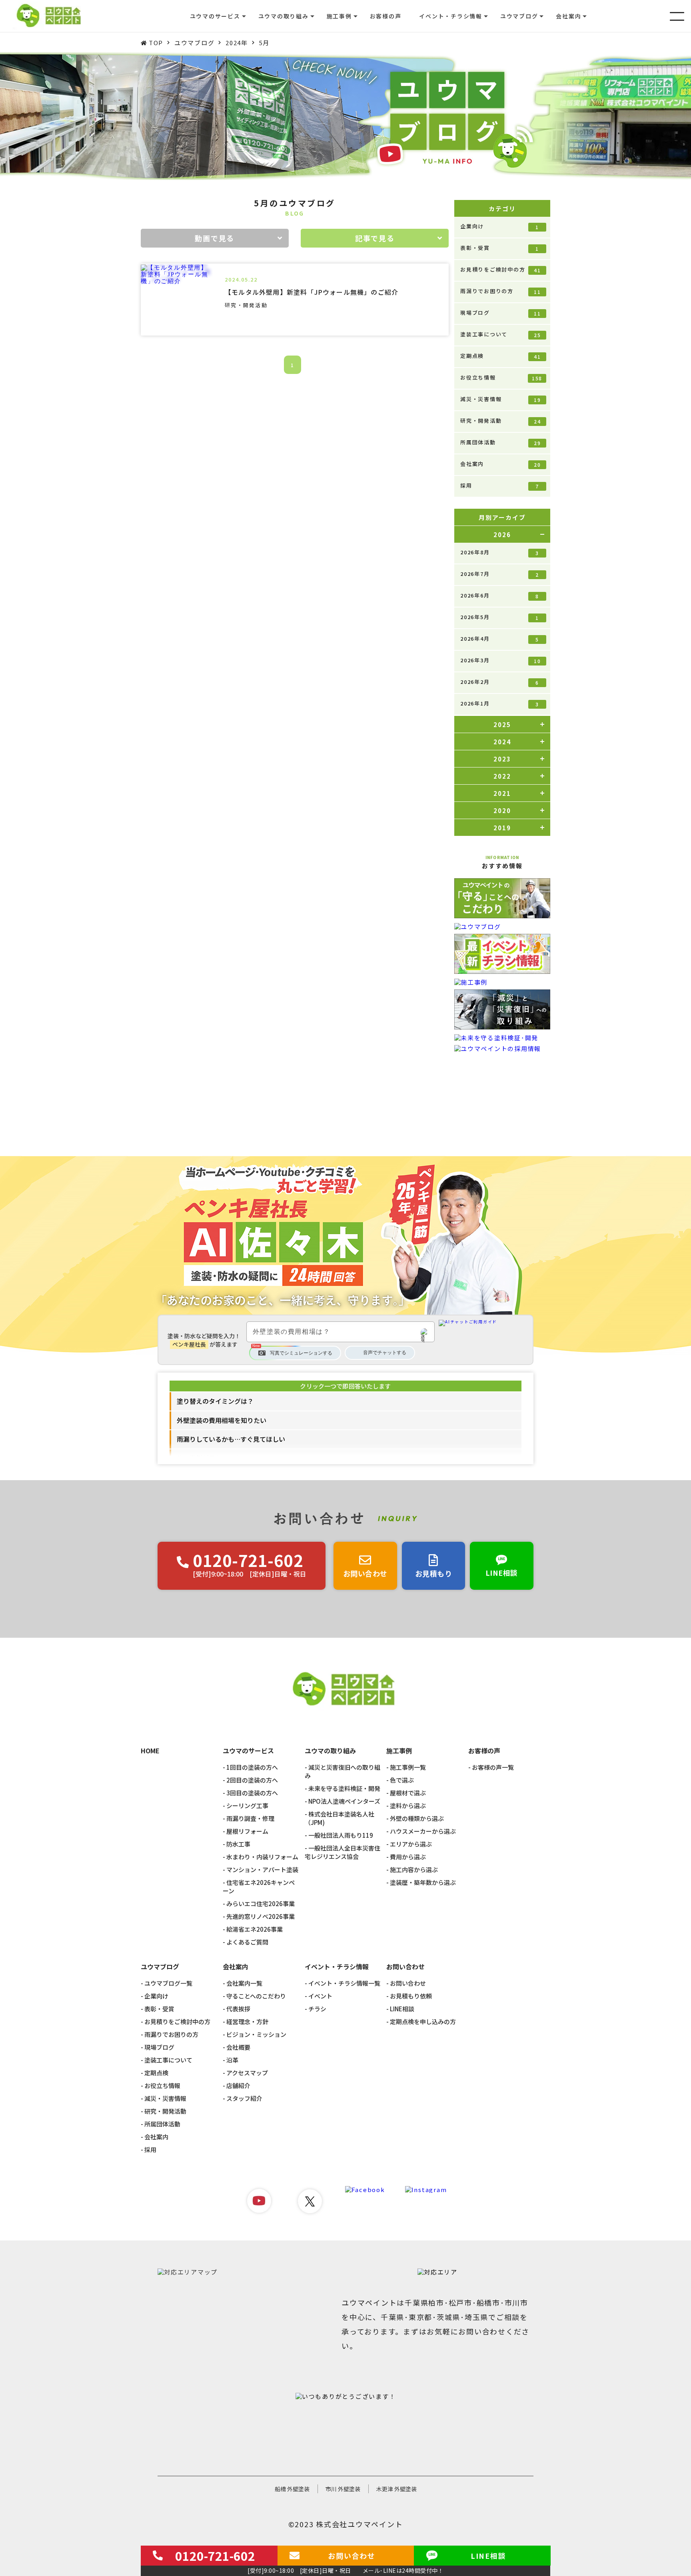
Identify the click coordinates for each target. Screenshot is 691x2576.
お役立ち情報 (501, 378)
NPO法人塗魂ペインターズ (344, 1801)
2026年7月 (500, 574)
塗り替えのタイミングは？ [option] (215, 1401)
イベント (320, 1996)
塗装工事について (500, 334)
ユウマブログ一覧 (168, 1983)
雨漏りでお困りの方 (500, 291)
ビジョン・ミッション (256, 2034)
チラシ (317, 2009)
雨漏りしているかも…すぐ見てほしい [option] (231, 1439)
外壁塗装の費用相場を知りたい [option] (222, 1420)
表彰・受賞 (500, 248)
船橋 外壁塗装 (292, 2489)
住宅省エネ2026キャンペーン (259, 1887)
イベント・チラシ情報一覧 (344, 1983)
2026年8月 (500, 552)
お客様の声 (386, 16)
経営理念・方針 (247, 2021)
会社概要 (238, 2047)
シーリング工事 (247, 1806)
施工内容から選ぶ (414, 1870)
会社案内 (500, 464)
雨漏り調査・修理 (250, 1818)
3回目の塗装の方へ (252, 1793)
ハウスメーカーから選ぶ (423, 1831)
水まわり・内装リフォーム (262, 1857)
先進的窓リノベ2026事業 (261, 1916)
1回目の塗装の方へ (252, 1767)
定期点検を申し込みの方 (423, 2021)
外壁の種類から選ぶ (417, 1818)
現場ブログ (500, 313)
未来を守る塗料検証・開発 (344, 1788)
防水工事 (238, 1844)
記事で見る (375, 238)
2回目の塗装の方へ (252, 1780)
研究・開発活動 (500, 421)
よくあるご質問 (247, 1942)
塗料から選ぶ (408, 1806)
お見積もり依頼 (411, 1996)
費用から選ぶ (408, 1857)
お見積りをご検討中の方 (500, 270)
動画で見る (215, 238)
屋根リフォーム (247, 1831)
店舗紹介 (238, 2085)
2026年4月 (500, 639)
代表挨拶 (238, 2009)
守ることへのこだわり (256, 1996)
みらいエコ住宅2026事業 (261, 1904)
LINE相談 (402, 2009)
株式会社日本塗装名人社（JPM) (340, 1818)
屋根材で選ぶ (408, 1793)
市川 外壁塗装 (343, 2489)
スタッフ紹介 (244, 2098)
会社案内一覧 (244, 1983)
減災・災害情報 (500, 399)
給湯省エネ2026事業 (255, 1929)
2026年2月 (500, 682)
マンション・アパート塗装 (262, 1870)
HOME (150, 1751)
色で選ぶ (402, 1780)
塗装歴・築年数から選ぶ (423, 1882)
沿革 (232, 2060)
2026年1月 (500, 703)
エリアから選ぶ (411, 1844)
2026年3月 (500, 660)
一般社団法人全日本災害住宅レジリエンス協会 (343, 1852)
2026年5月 (500, 617)
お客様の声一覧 (493, 1767)
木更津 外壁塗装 (396, 2489)
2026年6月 (500, 596)
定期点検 (500, 356)
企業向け (500, 226)
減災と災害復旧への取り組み (343, 1771)
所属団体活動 (500, 442)
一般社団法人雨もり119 (341, 1835)
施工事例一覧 (408, 1767)
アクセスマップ (247, 2073)
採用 (500, 486)
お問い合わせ (408, 1983)
